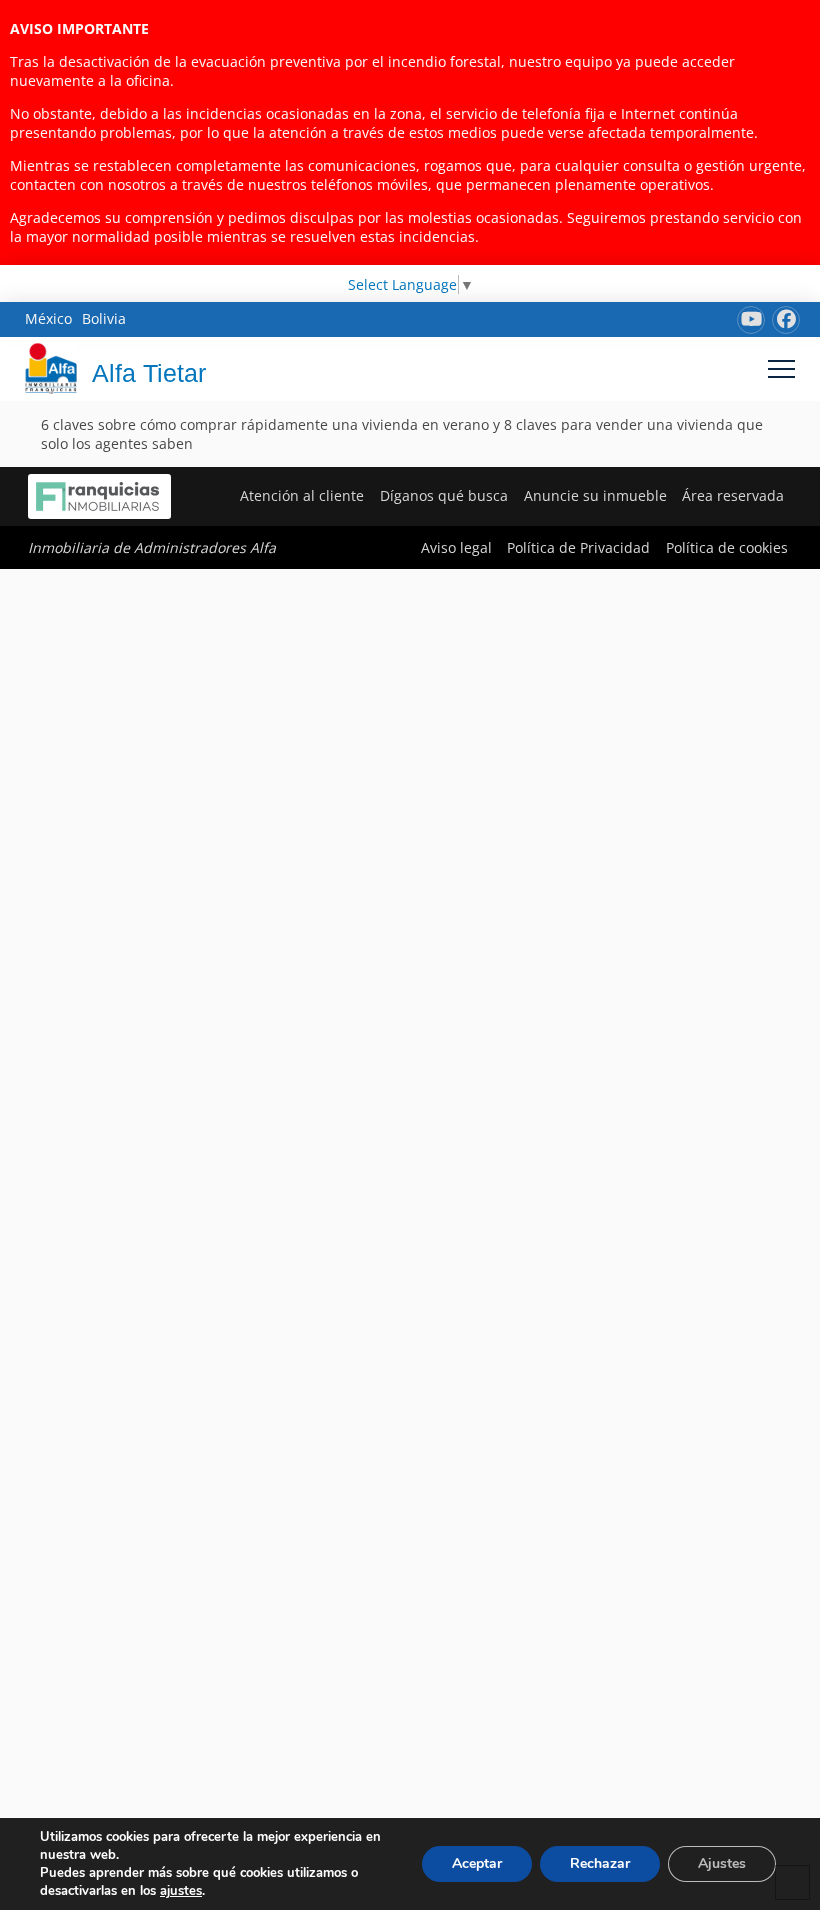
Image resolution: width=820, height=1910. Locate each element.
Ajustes (722, 1863)
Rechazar (600, 1863)
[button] (781, 368)
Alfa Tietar (149, 373)
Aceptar (477, 1863)
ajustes (181, 1891)
